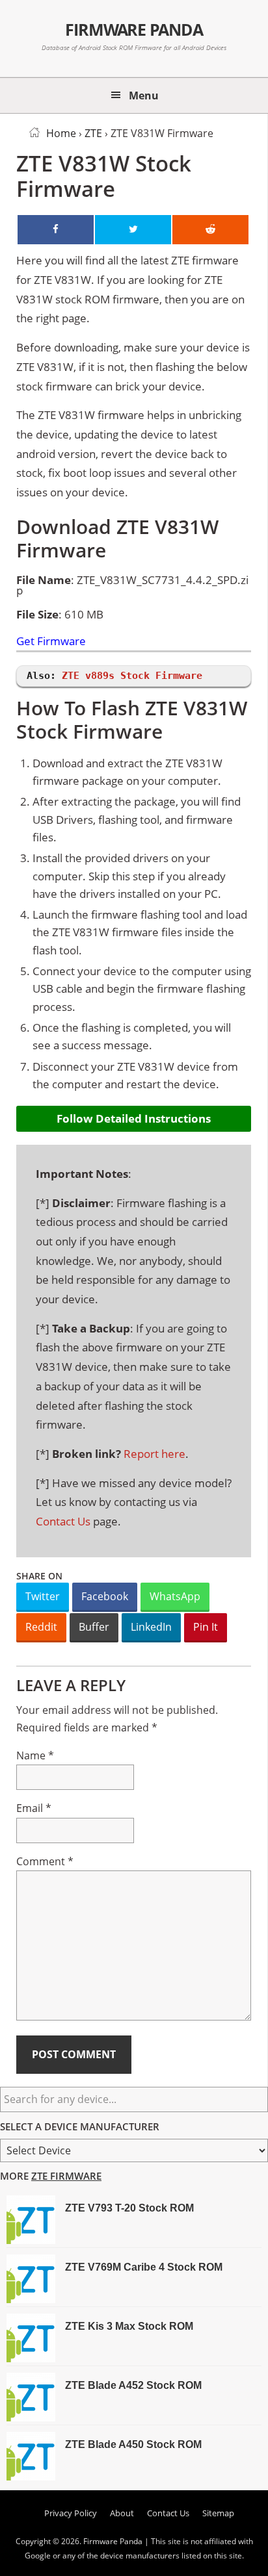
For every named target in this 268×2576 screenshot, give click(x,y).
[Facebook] (56, 230)
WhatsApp (175, 1596)
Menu (144, 96)
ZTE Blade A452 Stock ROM (133, 2385)
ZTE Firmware (66, 2176)
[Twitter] (133, 230)
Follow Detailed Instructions (134, 1118)
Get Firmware (51, 642)
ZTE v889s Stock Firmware (132, 676)
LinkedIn (151, 1627)
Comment (45, 1861)
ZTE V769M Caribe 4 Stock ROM (144, 2267)
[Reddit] (210, 230)
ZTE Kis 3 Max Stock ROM (129, 2326)
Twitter (43, 1596)
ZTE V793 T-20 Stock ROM (129, 2208)
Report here (154, 1454)
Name (35, 1755)
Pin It (206, 1627)
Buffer (94, 1627)
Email (34, 1808)
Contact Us (63, 1521)
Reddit (41, 1627)
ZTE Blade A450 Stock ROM (133, 2444)
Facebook (105, 1596)
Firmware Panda (134, 29)
